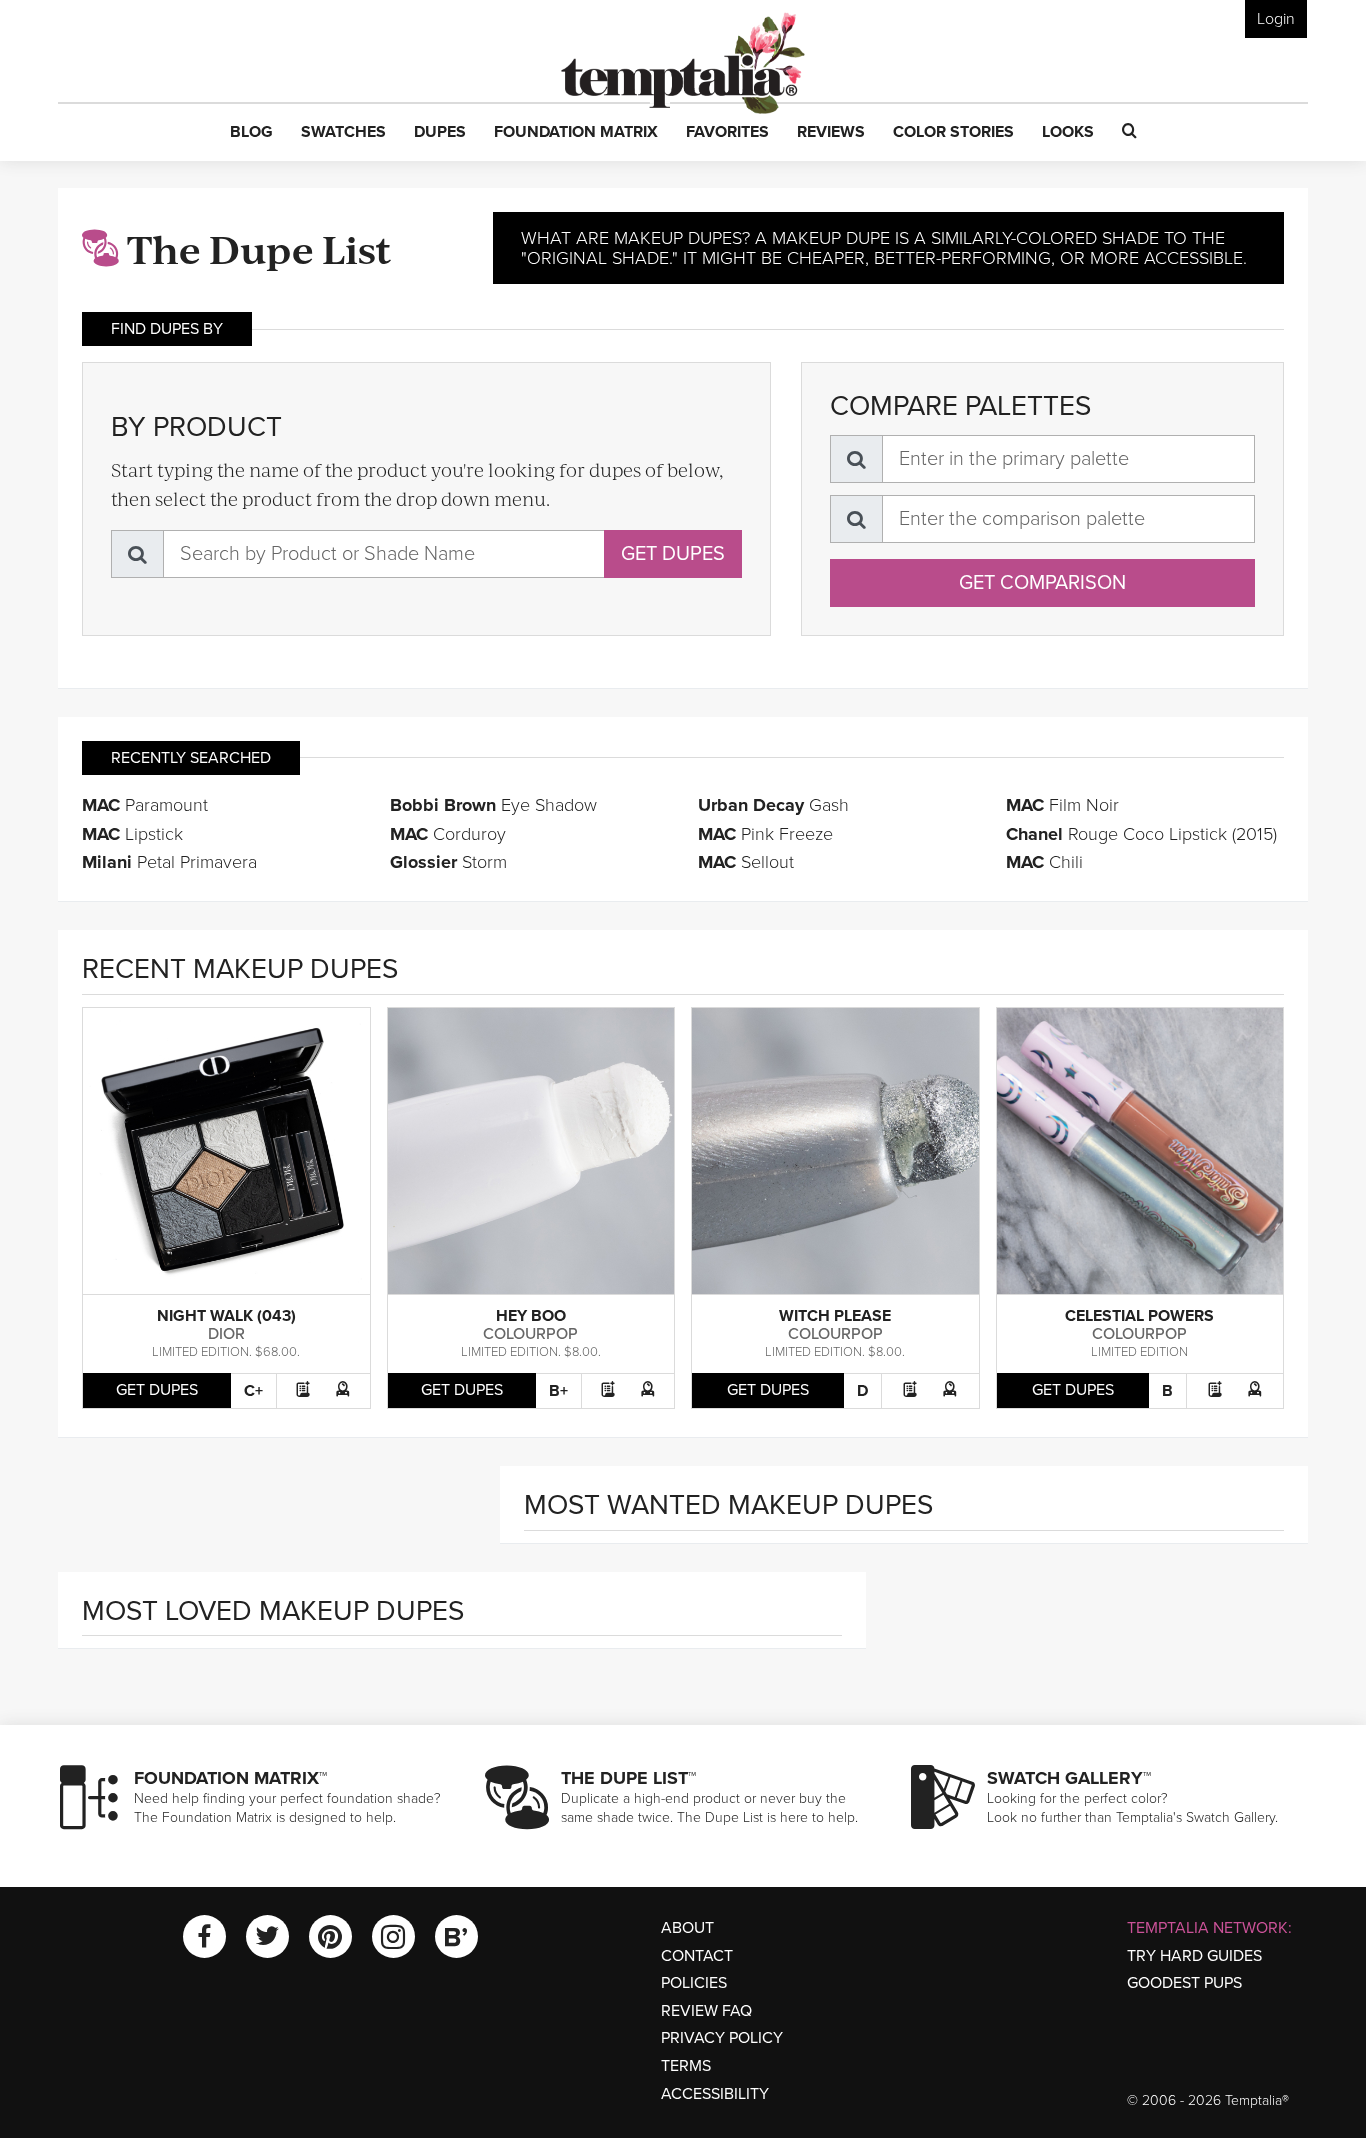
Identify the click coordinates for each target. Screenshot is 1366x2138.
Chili (1044, 862)
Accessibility (715, 2094)
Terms (686, 2066)
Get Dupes (673, 554)
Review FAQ (706, 2011)
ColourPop (530, 1334)
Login (1276, 19)
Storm (448, 862)
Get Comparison (1042, 583)
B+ (558, 1391)
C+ (253, 1391)
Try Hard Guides (1194, 1956)
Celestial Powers (1139, 1316)
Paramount (145, 805)
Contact (697, 1956)
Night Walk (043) (226, 1316)
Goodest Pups (1184, 1983)
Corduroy (448, 834)
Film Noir (1062, 805)
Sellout (746, 862)
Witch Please (835, 1316)
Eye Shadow (493, 805)
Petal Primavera (169, 862)
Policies (694, 1983)
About (687, 1928)
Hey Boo (531, 1316)
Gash (773, 805)
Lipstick (132, 834)
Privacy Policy (722, 2038)
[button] (251, 133)
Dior (226, 1334)
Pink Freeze (765, 834)
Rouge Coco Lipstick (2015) (1141, 834)
